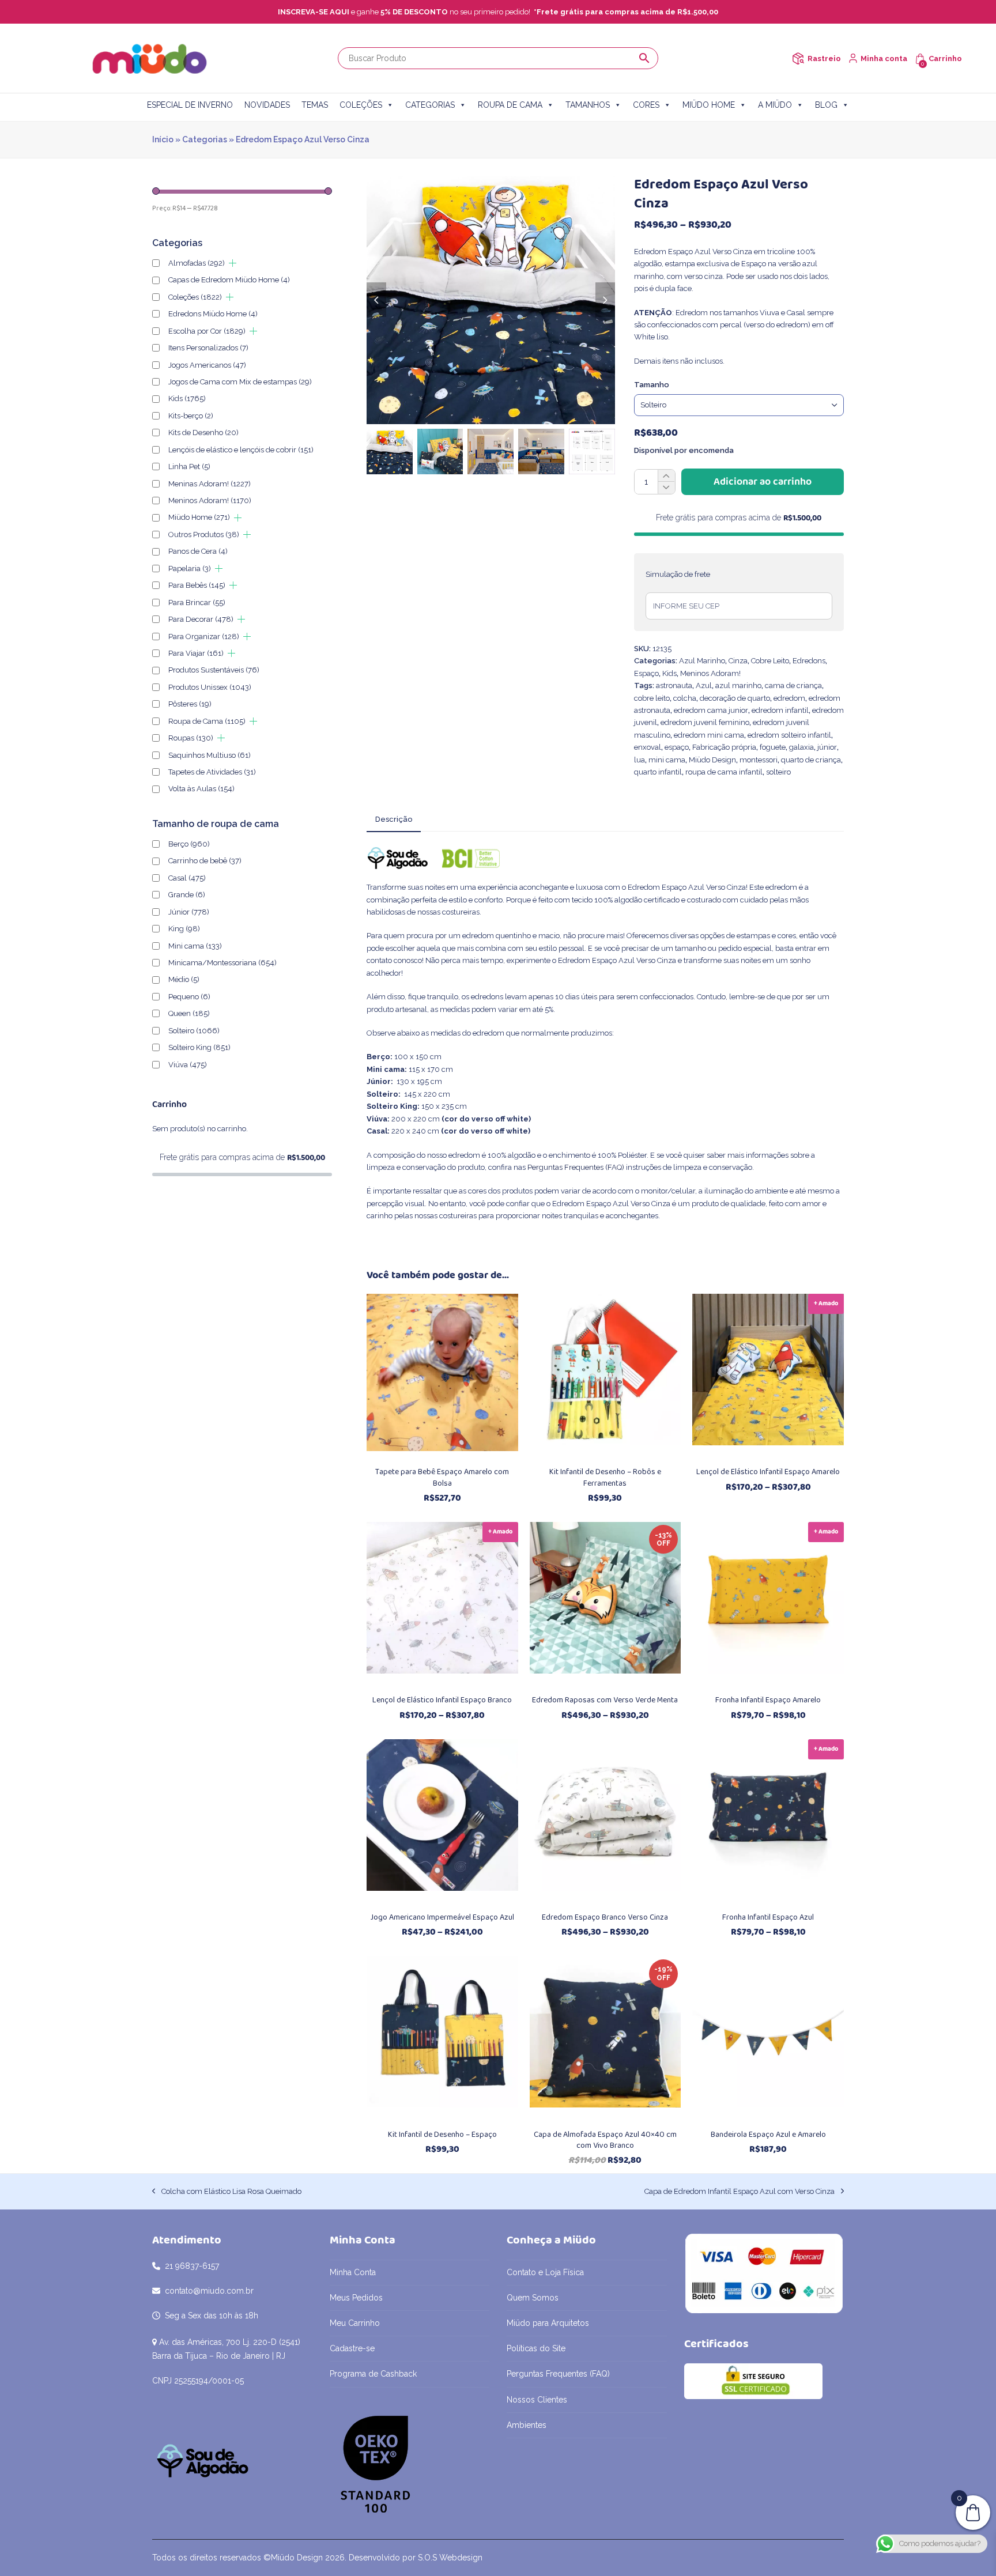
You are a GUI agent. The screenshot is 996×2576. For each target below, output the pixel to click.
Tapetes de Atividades (212, 772)
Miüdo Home (199, 517)
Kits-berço (191, 416)
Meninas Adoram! (210, 484)
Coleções (195, 297)
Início (163, 139)
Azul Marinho (702, 661)
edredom (789, 698)
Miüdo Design (712, 760)
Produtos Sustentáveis (214, 670)
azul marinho (738, 685)
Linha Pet (189, 467)
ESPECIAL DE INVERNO (190, 105)
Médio (184, 979)
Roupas (191, 738)
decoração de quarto (735, 698)
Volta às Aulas (201, 789)
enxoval (648, 747)
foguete (773, 747)
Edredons (809, 661)
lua (640, 760)
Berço (189, 844)
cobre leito (652, 698)
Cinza (738, 661)
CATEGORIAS (430, 105)
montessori (759, 760)
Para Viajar (196, 653)
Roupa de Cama (207, 721)
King (184, 929)
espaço (677, 747)
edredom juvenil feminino (705, 722)
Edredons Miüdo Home (213, 314)
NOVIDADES (267, 105)
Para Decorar (201, 619)
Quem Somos (533, 2298)
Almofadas (197, 263)
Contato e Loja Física (545, 2272)
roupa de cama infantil (724, 772)
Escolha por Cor (207, 331)
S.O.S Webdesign (450, 2558)
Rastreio (824, 58)
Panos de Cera (198, 551)
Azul (704, 685)
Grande (187, 895)
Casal (187, 878)
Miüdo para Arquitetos (548, 2323)
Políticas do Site (536, 2348)
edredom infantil (780, 710)
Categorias (205, 139)
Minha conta (884, 58)
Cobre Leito (770, 661)
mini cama (667, 760)
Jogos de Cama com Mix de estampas (240, 382)
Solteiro (194, 1031)
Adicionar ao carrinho (763, 482)
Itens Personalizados (208, 348)
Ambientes (527, 2425)
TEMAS (315, 105)
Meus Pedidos (356, 2298)
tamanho (652, 385)
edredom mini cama (709, 735)
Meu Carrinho (355, 2323)
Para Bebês (197, 585)
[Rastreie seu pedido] (798, 58)
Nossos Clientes (537, 2400)
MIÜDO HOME (709, 105)
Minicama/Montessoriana (222, 963)
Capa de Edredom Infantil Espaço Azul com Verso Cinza (740, 2192)
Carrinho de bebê (205, 861)
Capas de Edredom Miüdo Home (229, 280)
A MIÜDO (775, 105)
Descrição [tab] (394, 819)
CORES (646, 105)
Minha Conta (353, 2272)
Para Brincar (197, 603)
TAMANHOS (588, 105)
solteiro (778, 772)
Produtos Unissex (210, 687)
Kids (669, 673)
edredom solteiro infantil (789, 735)
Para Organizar (204, 637)
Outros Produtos (204, 535)
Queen (189, 1013)
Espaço (646, 673)
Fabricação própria (724, 747)
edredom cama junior (711, 710)
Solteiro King (199, 1047)
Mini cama (195, 946)
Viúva (188, 1065)
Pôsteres (190, 704)
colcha (685, 698)
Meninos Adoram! (710, 673)
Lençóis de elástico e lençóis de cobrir (241, 450)
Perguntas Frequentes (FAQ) (576, 1167)
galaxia (801, 747)
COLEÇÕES (361, 105)
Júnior (189, 912)
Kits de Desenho (203, 433)
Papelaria (190, 569)
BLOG (826, 105)
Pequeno (189, 997)
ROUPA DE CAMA (510, 105)
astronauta (674, 685)
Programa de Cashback (373, 2374)
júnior (827, 747)
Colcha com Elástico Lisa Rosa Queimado (227, 2192)
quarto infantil (658, 772)
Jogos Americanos (207, 365)
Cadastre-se (352, 2348)
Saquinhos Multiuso (210, 755)
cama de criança (793, 685)
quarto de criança (811, 760)
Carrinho (945, 58)
